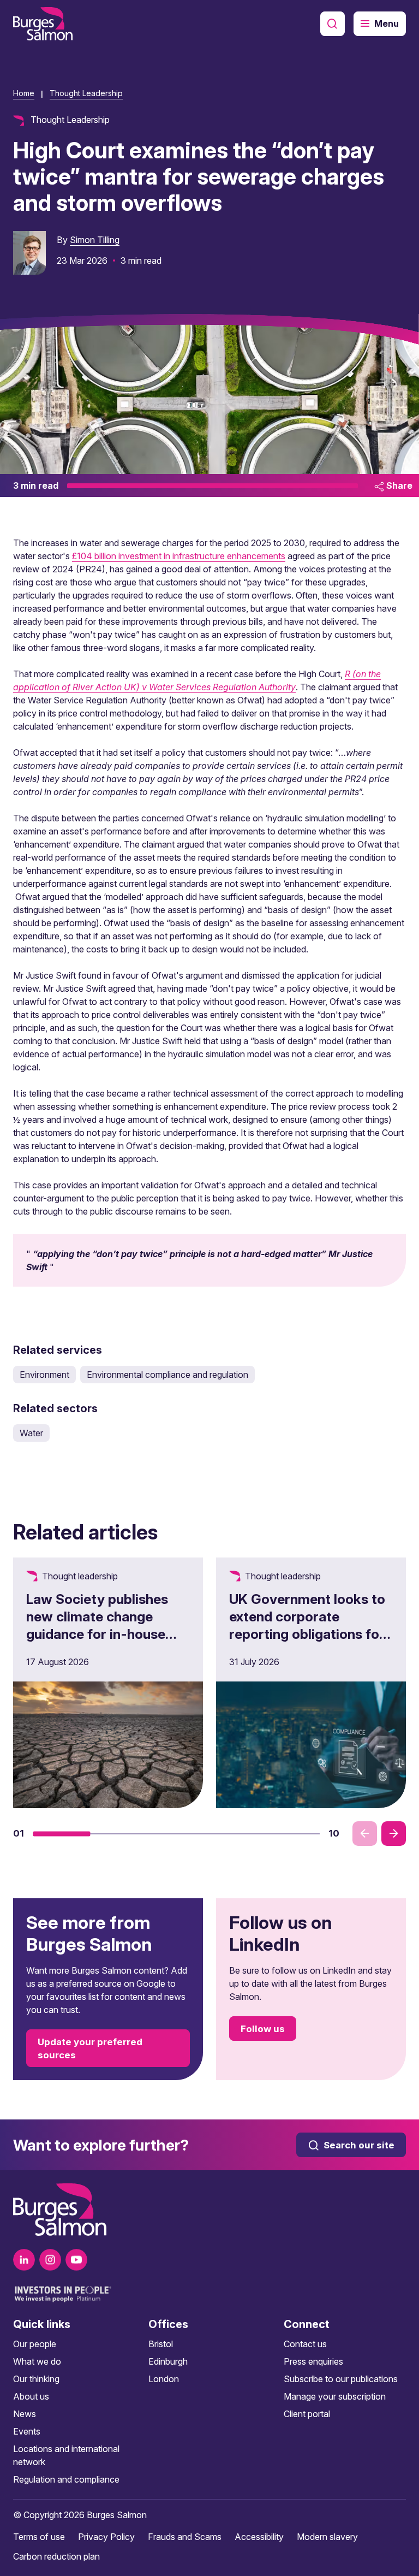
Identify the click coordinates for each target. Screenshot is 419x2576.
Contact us (305, 2344)
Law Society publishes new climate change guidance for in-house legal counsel (97, 1625)
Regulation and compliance (66, 2479)
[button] (61, 1834)
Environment (44, 1375)
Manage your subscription (335, 2396)
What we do (37, 2361)
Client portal (307, 2414)
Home (24, 93)
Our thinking (36, 2379)
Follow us (263, 2029)
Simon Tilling (95, 240)
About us (31, 2396)
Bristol (161, 2344)
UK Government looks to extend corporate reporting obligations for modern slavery (307, 1625)
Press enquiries (313, 2361)
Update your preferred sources (90, 2048)
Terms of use (39, 2537)
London (164, 2379)
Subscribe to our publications (341, 2379)
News (25, 2414)
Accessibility (259, 2537)
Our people (35, 2344)
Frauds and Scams (185, 2537)
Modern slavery (327, 2537)
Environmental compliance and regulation (167, 1375)
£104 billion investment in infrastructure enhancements (179, 556)
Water (31, 1433)
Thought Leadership (86, 93)
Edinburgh (168, 2361)
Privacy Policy (106, 2537)
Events (27, 2431)
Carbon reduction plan (56, 2556)
